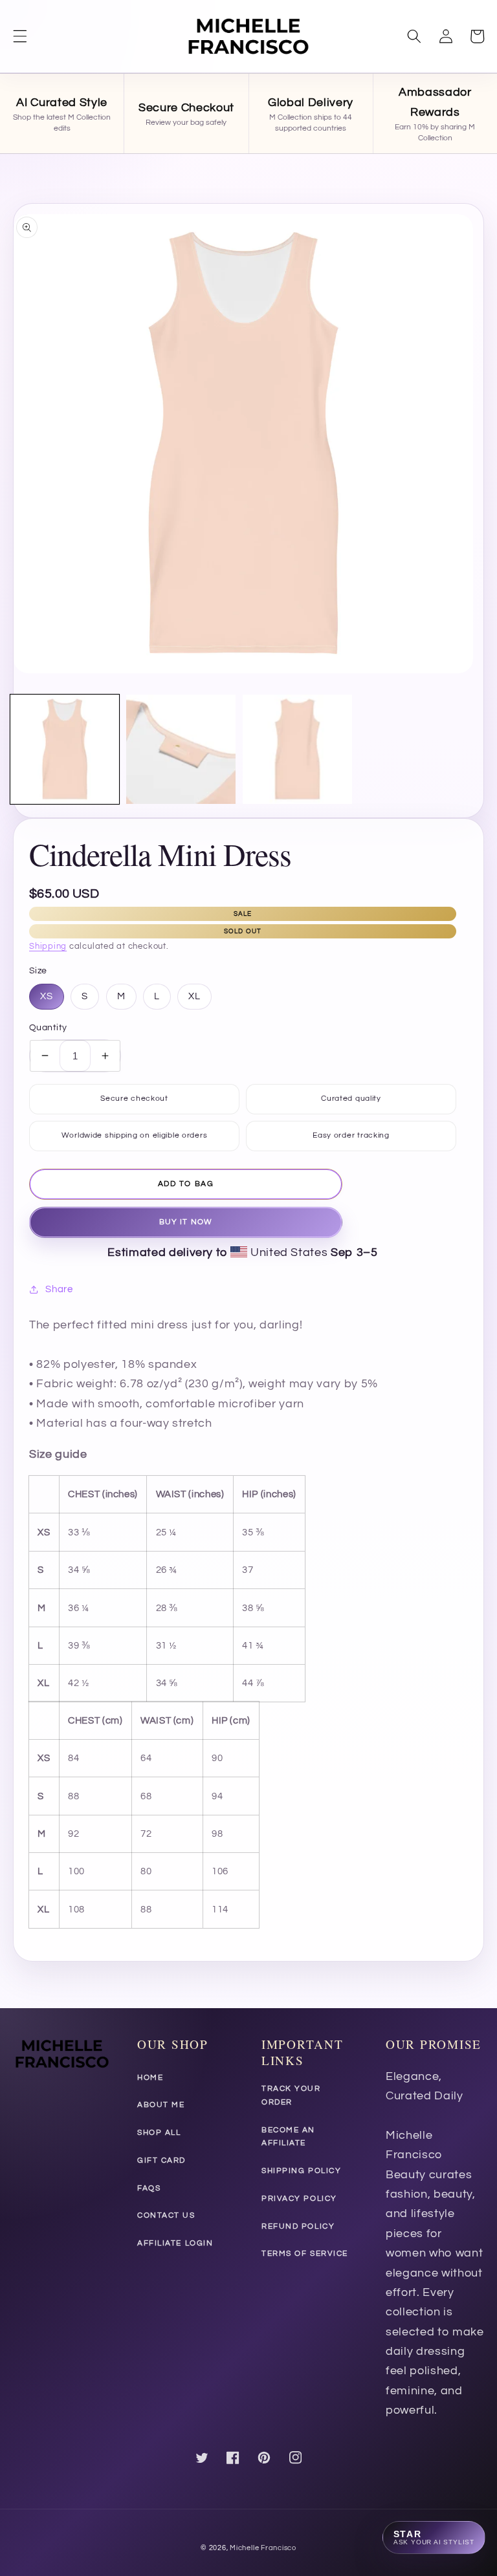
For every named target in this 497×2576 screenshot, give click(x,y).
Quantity (48, 1027)
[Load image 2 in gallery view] (181, 749)
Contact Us (166, 2215)
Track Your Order (291, 2095)
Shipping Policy (301, 2171)
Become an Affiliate (288, 2137)
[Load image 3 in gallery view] (297, 749)
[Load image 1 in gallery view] (65, 749)
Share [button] (59, 1289)
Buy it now (186, 1222)
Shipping (48, 946)
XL (194, 996)
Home (150, 2078)
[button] (20, 36)
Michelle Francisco (263, 2548)
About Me (161, 2105)
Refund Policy (298, 2226)
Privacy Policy (299, 2199)
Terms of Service (305, 2254)
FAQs (149, 2188)
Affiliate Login (175, 2243)
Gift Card (161, 2160)
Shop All (159, 2133)
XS (47, 996)
